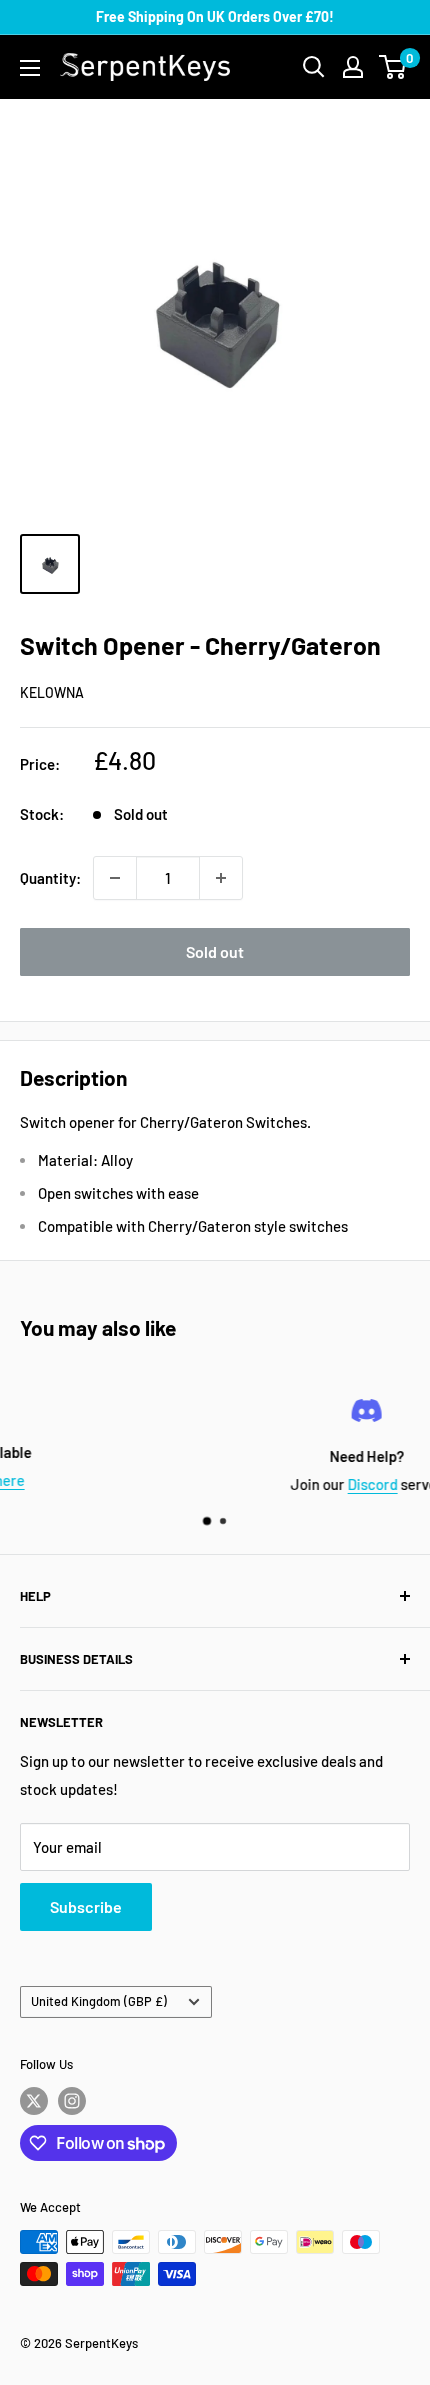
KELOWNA (52, 692)
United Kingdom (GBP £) (99, 2001)
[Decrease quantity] (115, 878)
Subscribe (86, 1906)
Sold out (215, 951)
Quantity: (50, 878)
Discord (252, 1484)
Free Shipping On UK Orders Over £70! (215, 16)
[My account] (353, 67)
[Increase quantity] (221, 878)
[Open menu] (30, 68)
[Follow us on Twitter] (34, 2101)
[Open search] (314, 67)
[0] (393, 67)
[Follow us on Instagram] (72, 2101)
